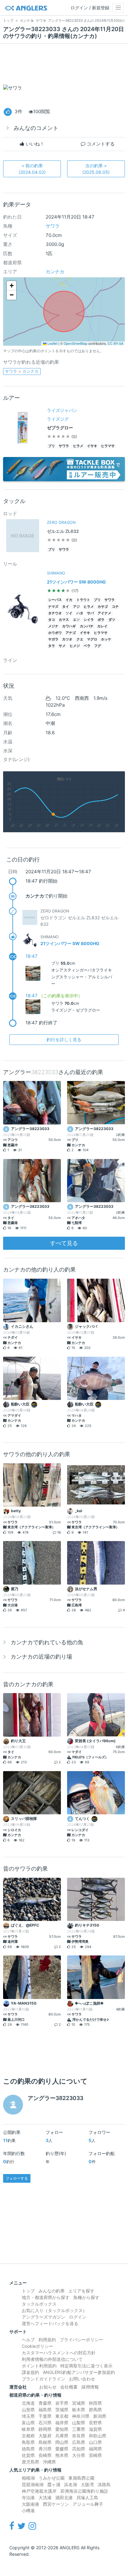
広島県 (79, 2442)
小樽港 (28, 2511)
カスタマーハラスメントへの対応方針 (59, 2353)
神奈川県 (81, 2416)
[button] (11, 286)
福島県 (45, 2410)
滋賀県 (95, 2429)
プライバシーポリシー (81, 2340)
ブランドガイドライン (43, 2379)
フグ (98, 646)
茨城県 (62, 2410)
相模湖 (28, 2478)
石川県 (45, 2423)
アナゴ (71, 633)
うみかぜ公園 (52, 2478)
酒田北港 (64, 2498)
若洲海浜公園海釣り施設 (84, 2491)
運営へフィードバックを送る (50, 2323)
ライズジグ (58, 419)
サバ (90, 613)
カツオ (67, 639)
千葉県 (45, 2416)
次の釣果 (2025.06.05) (96, 169)
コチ (115, 607)
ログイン (78, 2317)
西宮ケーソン (56, 2504)
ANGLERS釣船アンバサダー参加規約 (79, 2372)
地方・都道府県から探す (46, 2297)
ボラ (101, 620)
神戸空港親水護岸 (39, 2491)
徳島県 (28, 2449)
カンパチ (87, 626)
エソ (76, 620)
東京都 (62, 2416)
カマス (64, 620)
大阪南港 (30, 2504)
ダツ (112, 620)
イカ (69, 600)
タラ (52, 646)
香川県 (45, 2449)
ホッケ (106, 639)
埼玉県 (28, 2416)
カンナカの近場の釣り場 (41, 1657)
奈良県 (79, 2436)
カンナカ (55, 272)
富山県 (28, 2423)
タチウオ (55, 613)
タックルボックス (39, 2304)
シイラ (89, 620)
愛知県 (62, 2429)
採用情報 (90, 2387)
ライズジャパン (62, 410)
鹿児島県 (30, 2462)
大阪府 (45, 2436)
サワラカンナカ (22, 371)
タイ (66, 607)
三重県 (79, 2429)
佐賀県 (28, 2455)
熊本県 (62, 2455)
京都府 (28, 2436)
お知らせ (48, 2387)
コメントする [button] (100, 144)
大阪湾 (87, 2484)
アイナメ (104, 613)
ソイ (69, 613)
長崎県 (45, 2455)
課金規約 (30, 2372)
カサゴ (103, 607)
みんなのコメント (36, 128)
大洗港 (45, 2498)
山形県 (28, 2410)
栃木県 (79, 2410)
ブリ (52, 446)
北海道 (28, 2403)
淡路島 (104, 2484)
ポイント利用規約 (39, 2366)
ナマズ (53, 607)
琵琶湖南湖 (33, 2484)
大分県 (79, 2455)
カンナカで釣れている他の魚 (47, 1642)
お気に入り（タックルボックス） (54, 2310)
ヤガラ (53, 639)
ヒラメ (78, 446)
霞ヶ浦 (54, 2484)
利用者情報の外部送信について (52, 2359)
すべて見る (64, 1243)
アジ (76, 607)
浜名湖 (71, 2484)
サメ (62, 646)
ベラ (87, 646)
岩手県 (62, 2403)
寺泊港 (28, 2498)
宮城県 (79, 2403)
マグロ (92, 639)
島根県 (45, 2442)
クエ (80, 639)
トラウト (83, 600)
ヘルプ (28, 2340)
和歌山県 (98, 2436)
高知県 (79, 2449)
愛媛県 (62, 2449)
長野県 (95, 2423)
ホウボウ (55, 633)
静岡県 (45, 2429)
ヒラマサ (108, 446)
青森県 (45, 2403)
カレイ (102, 626)
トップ (28, 2291)
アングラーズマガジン (43, 2317)
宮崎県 (95, 2455)
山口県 (95, 2442)
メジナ (53, 626)
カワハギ (69, 626)
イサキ (92, 446)
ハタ (80, 613)
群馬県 (95, 2410)
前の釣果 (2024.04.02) (32, 169)
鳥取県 (28, 2442)
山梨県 (79, 2423)
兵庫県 (62, 2436)
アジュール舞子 (88, 2504)
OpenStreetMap (75, 343)
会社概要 (69, 2387)
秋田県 (95, 2403)
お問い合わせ (82, 2379)
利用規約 (47, 2340)
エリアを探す (81, 2291)
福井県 (62, 2423)
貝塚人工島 (87, 2498)
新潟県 (100, 2416)
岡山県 (62, 2442)
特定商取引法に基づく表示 (86, 2366)
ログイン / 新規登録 (90, 8)
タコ (52, 620)
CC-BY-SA (115, 343)
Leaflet (52, 343)
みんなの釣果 (52, 2291)
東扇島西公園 (81, 2478)
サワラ (53, 226)
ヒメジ (75, 646)
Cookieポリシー (37, 2346)
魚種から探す (86, 2297)
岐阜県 (28, 2429)
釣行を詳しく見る (64, 1039)
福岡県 (95, 2449)
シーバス (55, 600)
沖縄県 (49, 2462)
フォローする (17, 2178)
